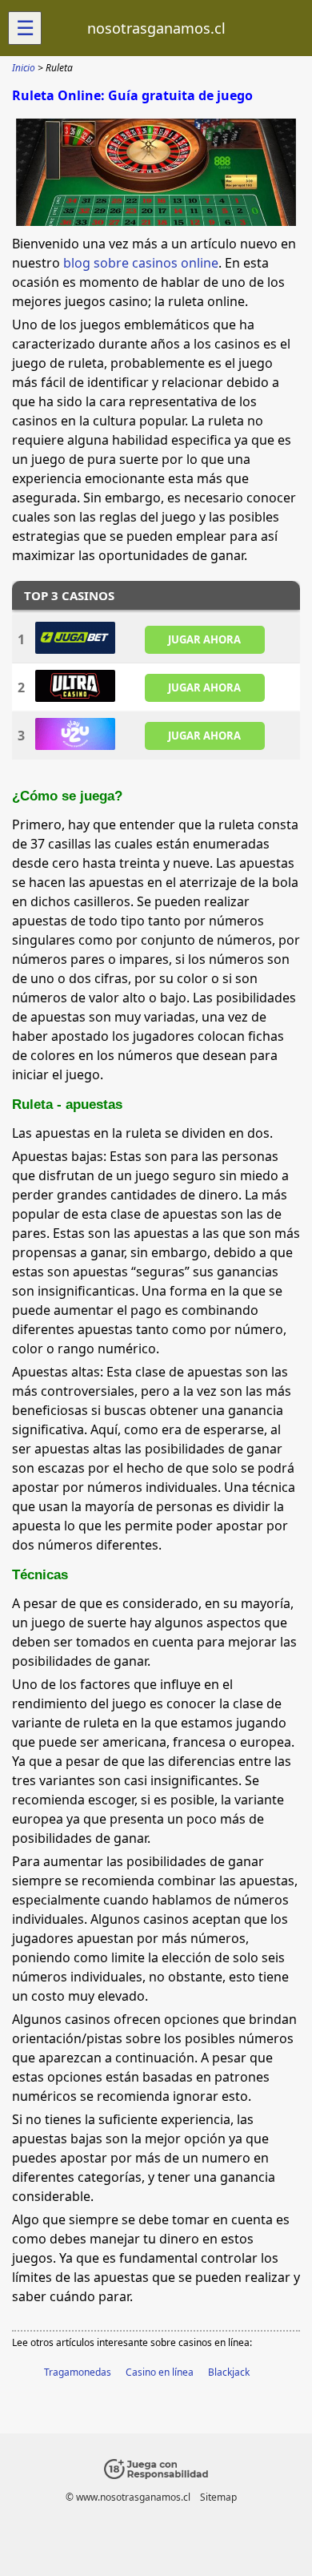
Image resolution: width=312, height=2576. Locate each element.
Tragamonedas (78, 2372)
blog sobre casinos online (141, 263)
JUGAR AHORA (204, 639)
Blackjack (229, 2372)
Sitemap (218, 2497)
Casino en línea (160, 2372)
